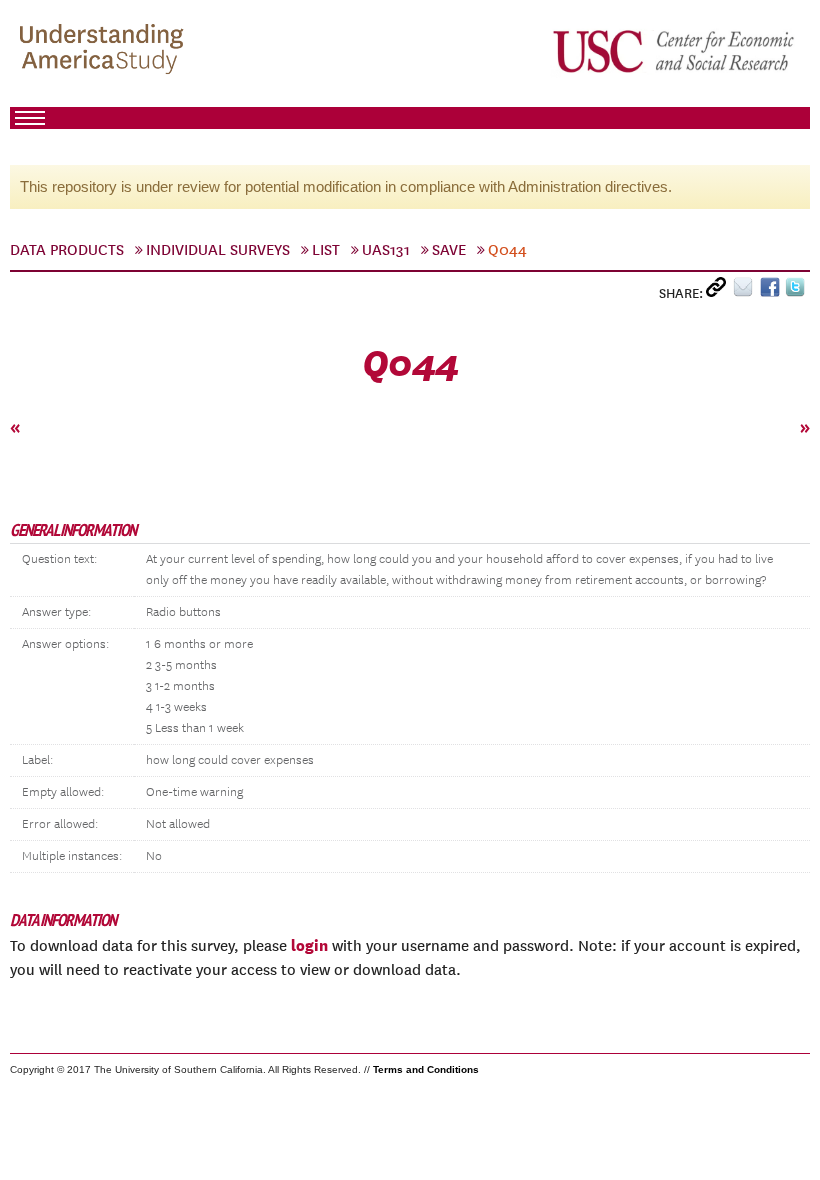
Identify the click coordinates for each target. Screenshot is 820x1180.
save (449, 250)
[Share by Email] (746, 291)
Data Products (67, 250)
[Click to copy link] (719, 291)
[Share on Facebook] (772, 291)
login (309, 945)
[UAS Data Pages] (105, 51)
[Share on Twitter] (797, 291)
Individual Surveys (218, 250)
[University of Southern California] (675, 51)
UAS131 (386, 250)
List (326, 250)
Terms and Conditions (426, 1069)
